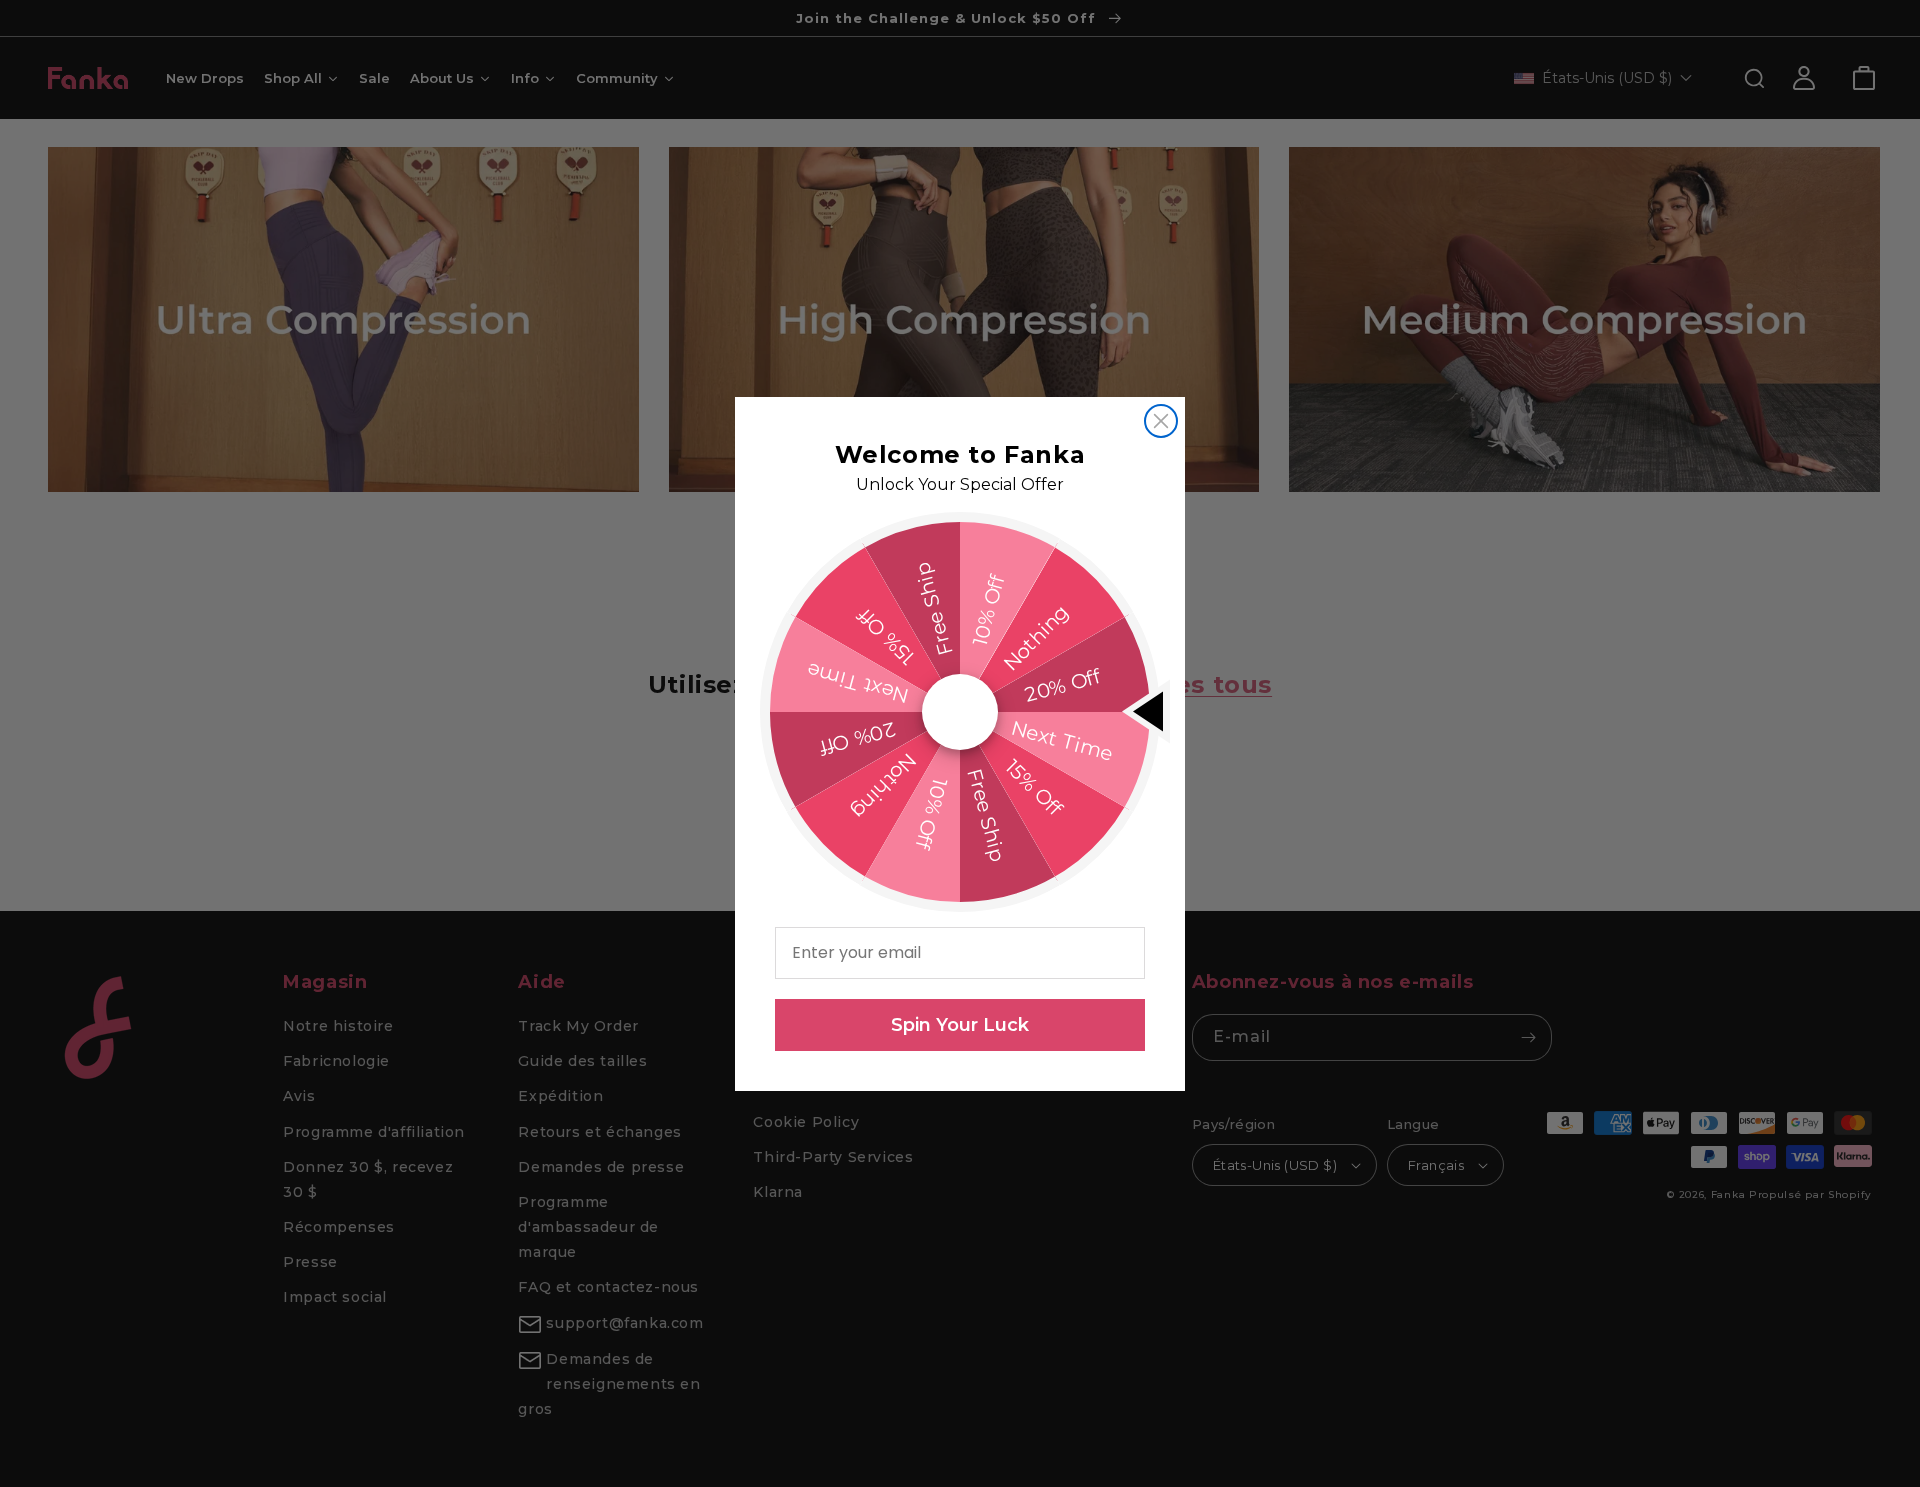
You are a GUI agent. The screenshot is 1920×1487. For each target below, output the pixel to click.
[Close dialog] (1161, 421)
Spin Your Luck (960, 1025)
